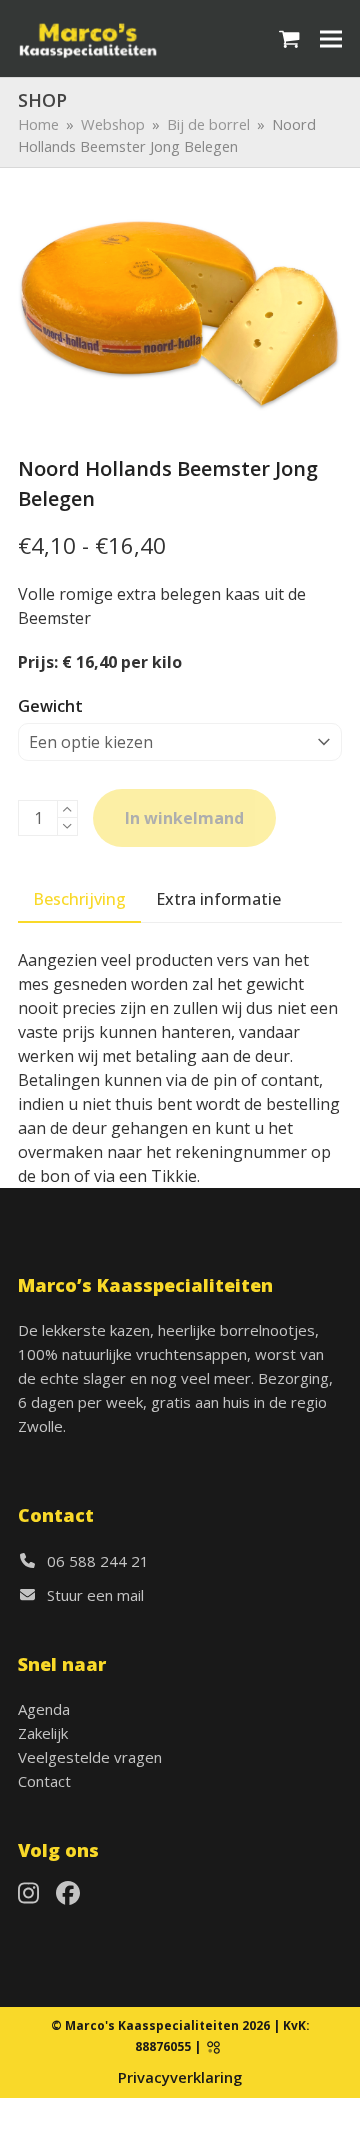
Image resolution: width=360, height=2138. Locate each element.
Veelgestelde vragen (90, 1757)
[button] (289, 38)
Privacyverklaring (180, 2077)
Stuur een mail (95, 1595)
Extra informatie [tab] (218, 899)
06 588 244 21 (98, 1561)
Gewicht (50, 706)
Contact (44, 1781)
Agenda (44, 1709)
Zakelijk (43, 1733)
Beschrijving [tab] (79, 899)
